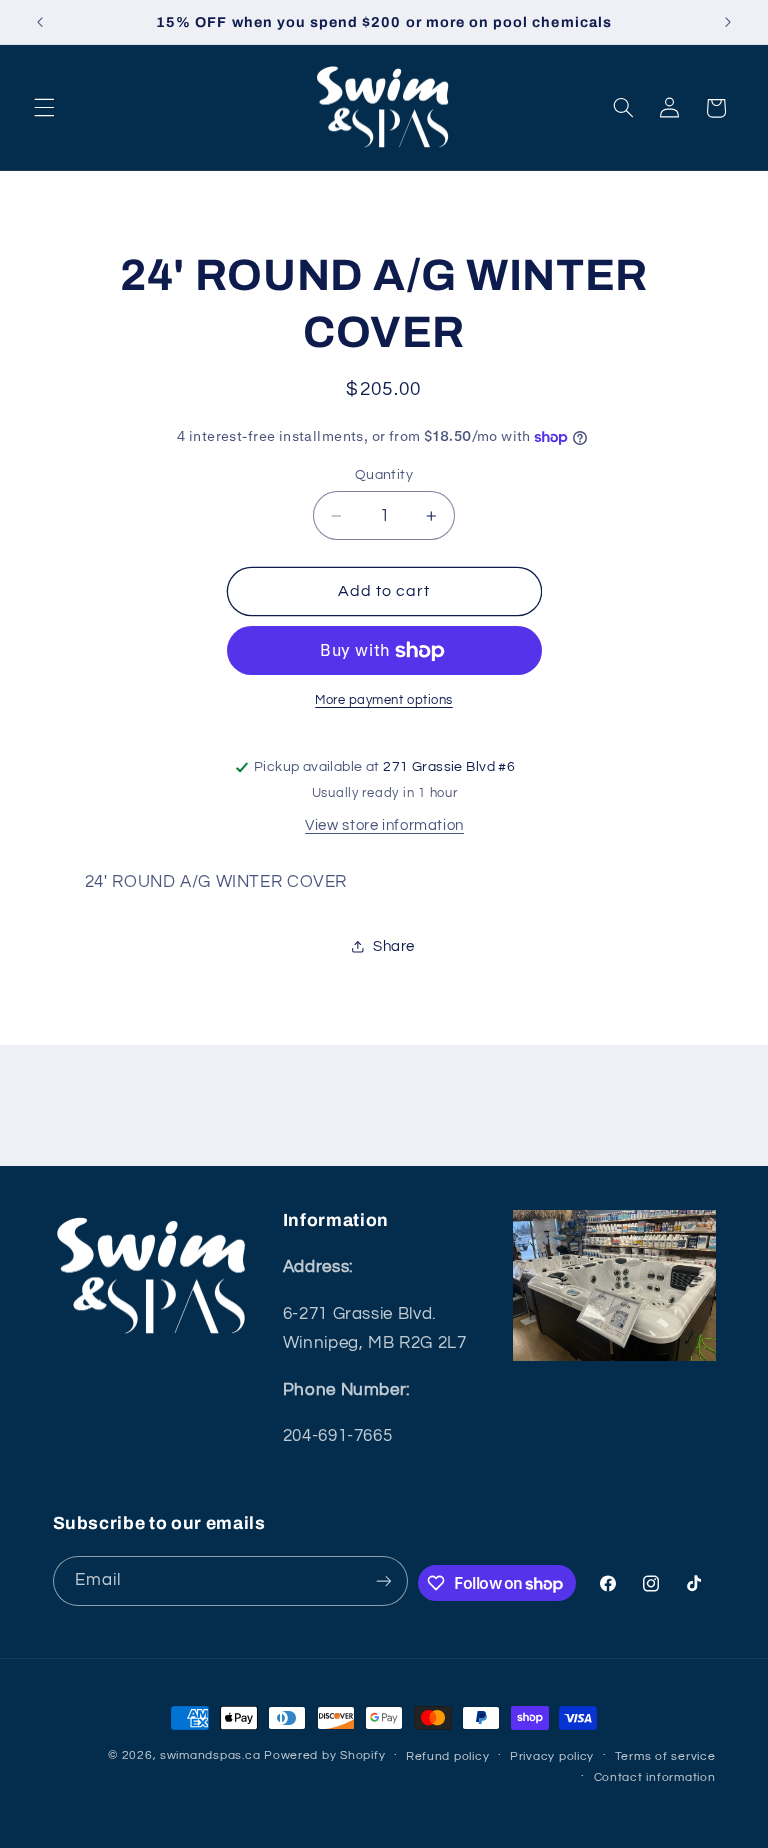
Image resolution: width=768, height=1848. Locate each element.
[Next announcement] (728, 22)
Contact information (655, 1777)
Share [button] (394, 946)
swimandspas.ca (210, 1755)
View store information (384, 825)
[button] (44, 108)
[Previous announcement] (40, 22)
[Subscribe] (384, 1580)
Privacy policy (552, 1756)
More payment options (384, 700)
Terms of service (665, 1756)
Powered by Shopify (324, 1755)
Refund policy (448, 1756)
